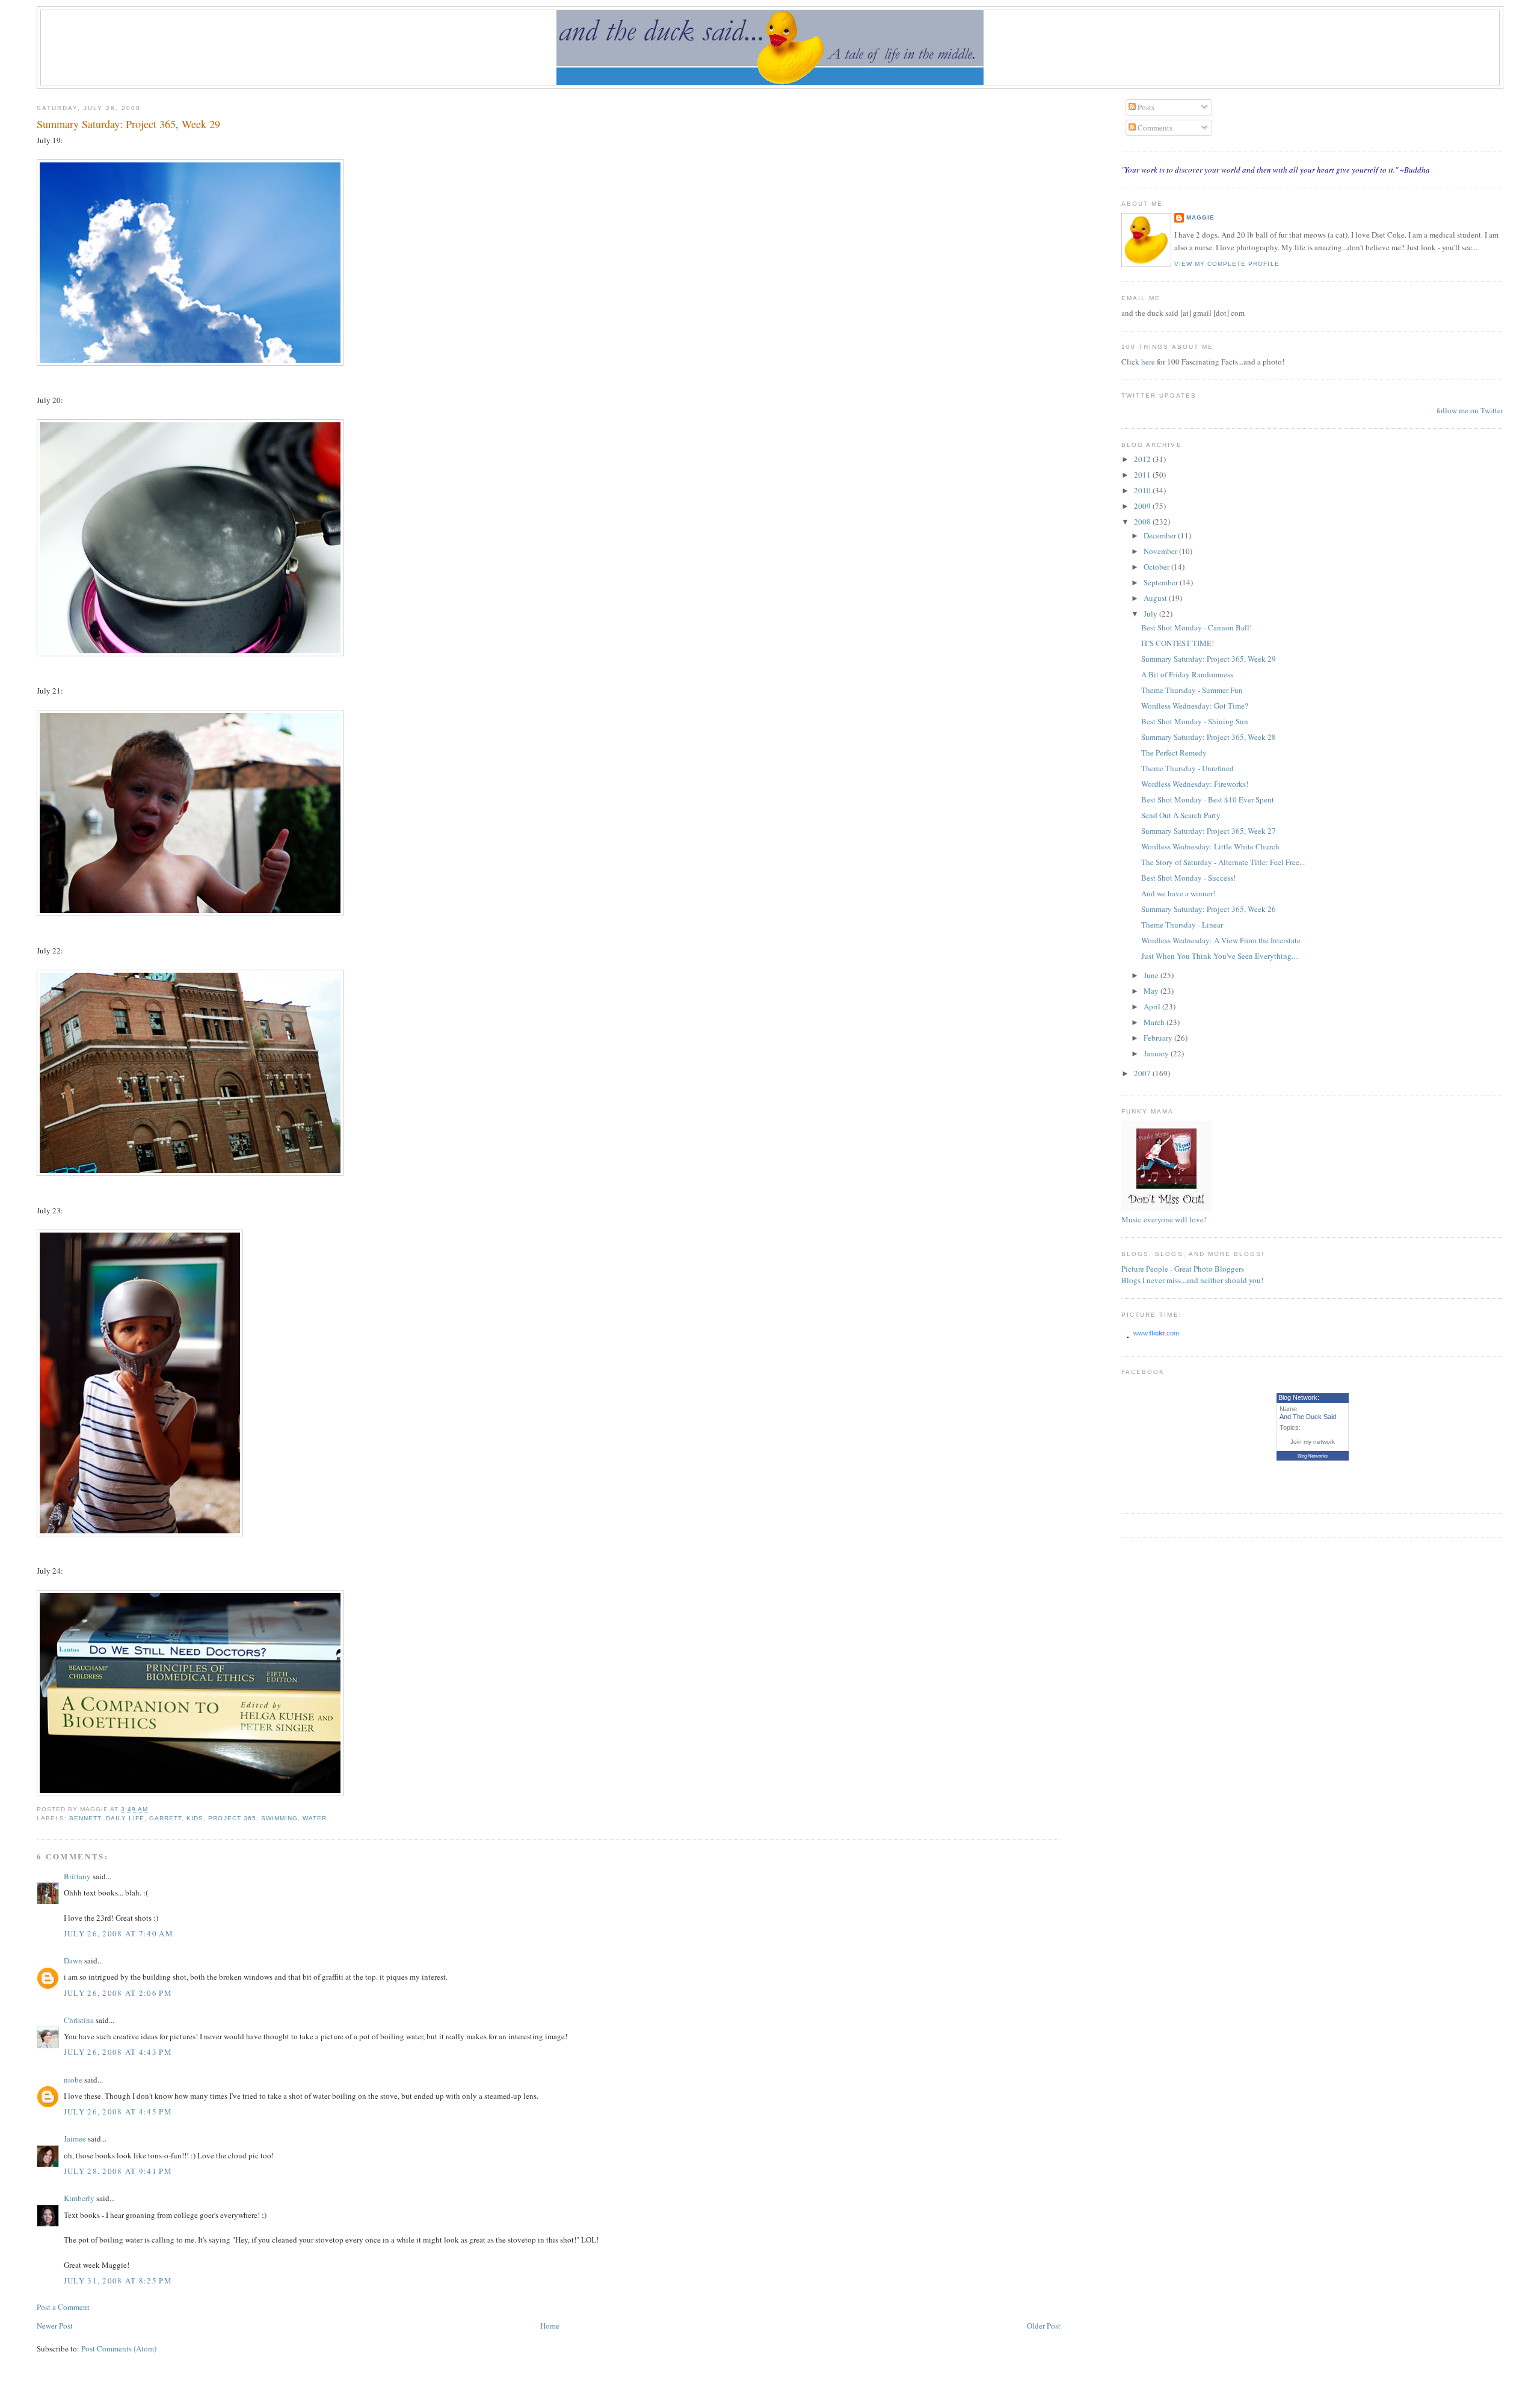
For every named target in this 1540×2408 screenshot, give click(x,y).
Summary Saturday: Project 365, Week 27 (1209, 831)
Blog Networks (1313, 1456)
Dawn (73, 1960)
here (1149, 362)
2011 (1143, 475)
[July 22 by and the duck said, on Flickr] (190, 1173)
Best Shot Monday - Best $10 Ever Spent (1208, 799)
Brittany (77, 1876)
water (315, 1818)
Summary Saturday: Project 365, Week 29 (128, 124)
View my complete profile (1227, 264)
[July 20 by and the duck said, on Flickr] (190, 653)
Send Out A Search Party (1181, 815)
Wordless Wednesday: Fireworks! (1195, 784)
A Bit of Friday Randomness (1187, 674)
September (1162, 582)
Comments (1154, 128)
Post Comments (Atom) (119, 2348)
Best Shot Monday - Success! (1188, 878)
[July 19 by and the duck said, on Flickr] (190, 363)
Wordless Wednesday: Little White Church (1210, 846)
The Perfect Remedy (1174, 753)
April (1153, 1006)
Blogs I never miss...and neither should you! (1192, 1280)
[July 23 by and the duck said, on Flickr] (140, 1533)
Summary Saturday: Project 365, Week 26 (1209, 909)
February (1159, 1038)
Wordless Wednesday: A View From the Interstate (1221, 940)
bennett (85, 1818)
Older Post (1044, 2326)
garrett (165, 1818)
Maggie (1200, 217)
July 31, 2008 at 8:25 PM (118, 2280)
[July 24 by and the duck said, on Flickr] (190, 1793)
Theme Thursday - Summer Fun (1192, 690)
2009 (1143, 506)
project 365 (232, 1818)
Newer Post (55, 2326)
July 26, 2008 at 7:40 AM (119, 1933)
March (1155, 1022)
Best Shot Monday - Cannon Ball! (1197, 627)
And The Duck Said (1308, 1417)
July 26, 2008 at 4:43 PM (118, 2052)
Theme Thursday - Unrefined (1187, 768)
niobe (73, 2080)
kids (195, 1818)
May (1152, 991)
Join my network (1313, 1442)
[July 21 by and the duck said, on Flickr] (190, 913)
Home (550, 2326)
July (1151, 614)
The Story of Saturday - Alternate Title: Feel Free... (1223, 862)
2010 (1143, 490)
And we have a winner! (1178, 893)
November (1161, 551)
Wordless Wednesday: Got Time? (1195, 706)
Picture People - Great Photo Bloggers (1183, 1269)
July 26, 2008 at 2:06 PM (118, 1993)
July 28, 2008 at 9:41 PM (118, 2171)
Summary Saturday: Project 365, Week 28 (1209, 737)
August (1156, 598)
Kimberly (79, 2198)
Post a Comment (63, 2307)
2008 (1143, 522)
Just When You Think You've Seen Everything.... (1220, 956)
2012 (1143, 459)
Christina (79, 2020)
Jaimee (75, 2139)
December (1161, 535)
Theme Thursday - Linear (1182, 925)
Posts (1145, 107)
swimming (279, 1818)
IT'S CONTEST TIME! (1178, 643)
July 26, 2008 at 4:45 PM (118, 2111)
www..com (1156, 1333)
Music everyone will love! (1164, 1219)
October (1157, 567)
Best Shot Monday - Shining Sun (1195, 721)
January (1157, 1053)
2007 (1143, 1073)
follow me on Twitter (1470, 410)
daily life (125, 1818)
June (1152, 975)
